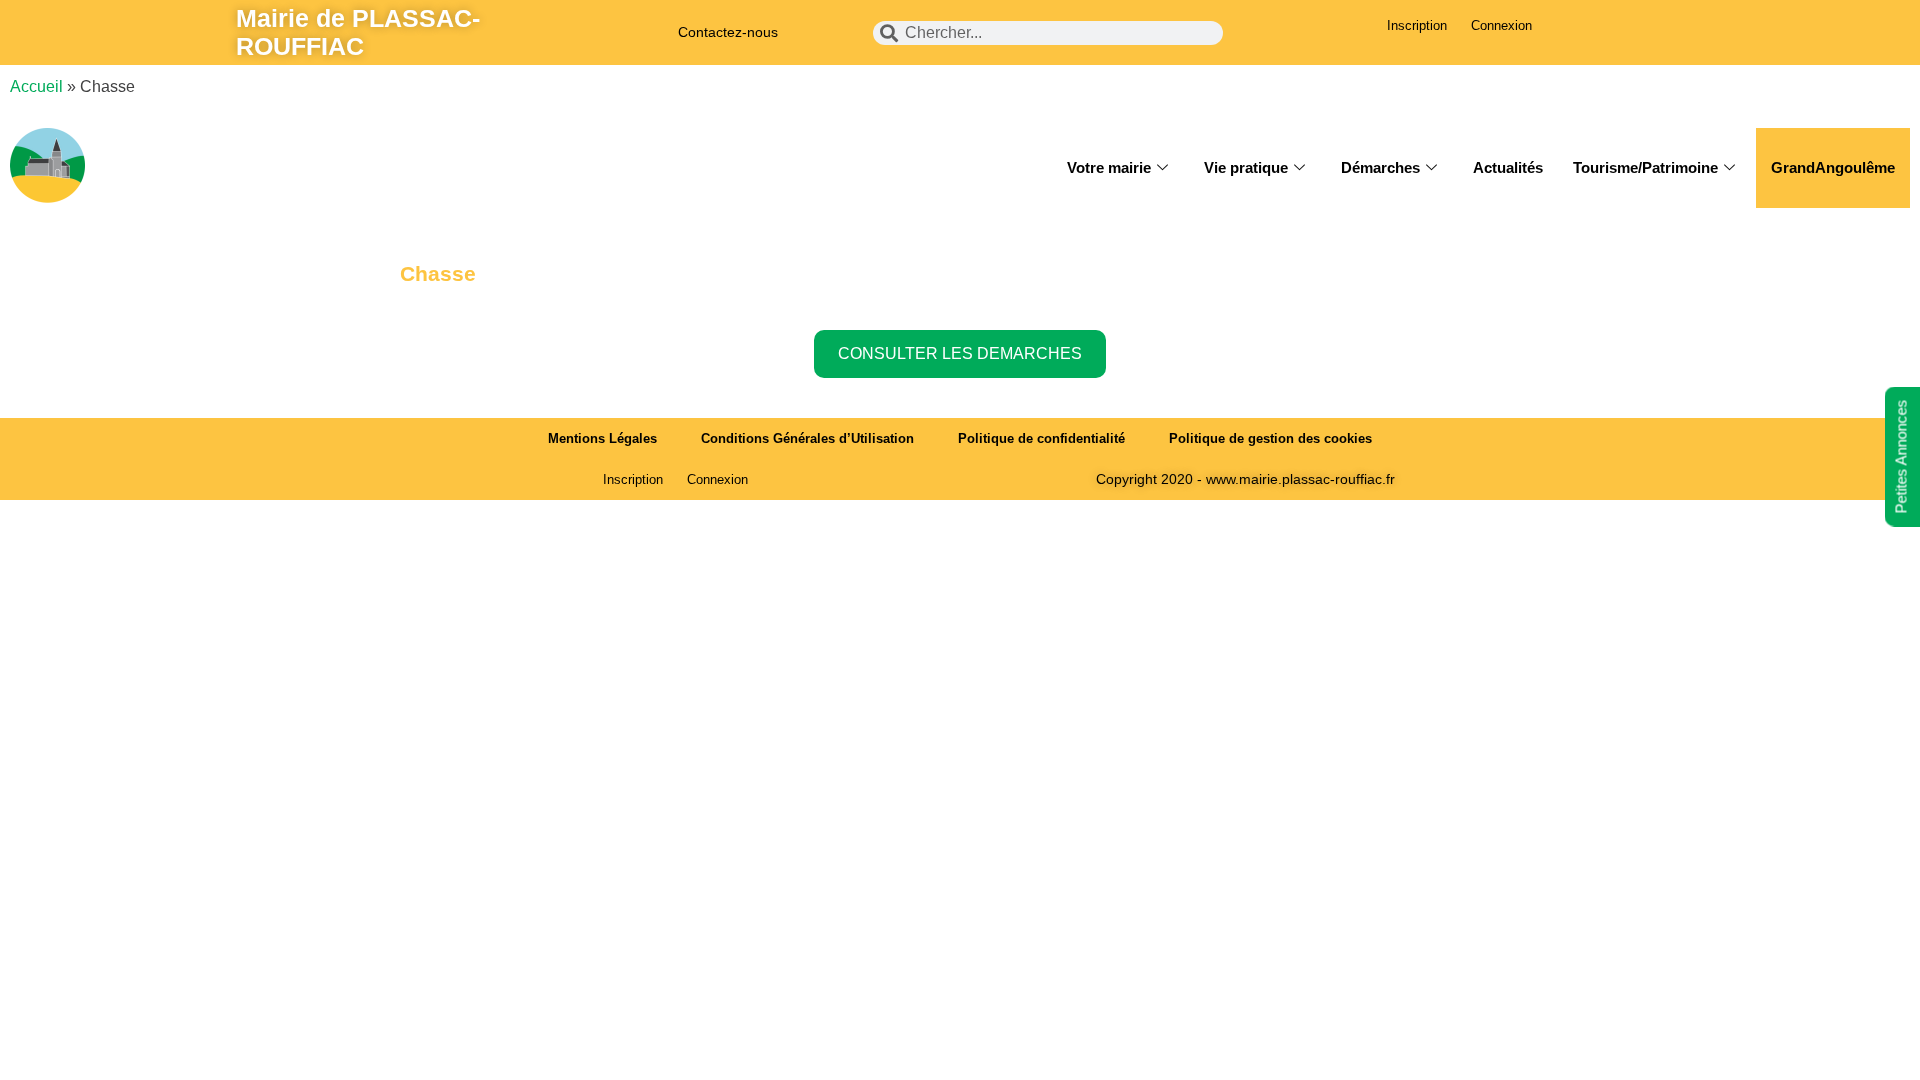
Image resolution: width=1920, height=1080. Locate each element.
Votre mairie (1109, 167)
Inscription (1417, 25)
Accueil (36, 86)
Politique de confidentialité (1041, 438)
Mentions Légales (602, 438)
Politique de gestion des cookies (1270, 438)
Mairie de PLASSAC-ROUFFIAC (358, 32)
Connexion (1501, 25)
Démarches (1380, 167)
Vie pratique (1246, 167)
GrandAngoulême (1833, 167)
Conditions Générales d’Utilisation (807, 438)
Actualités (1508, 167)
